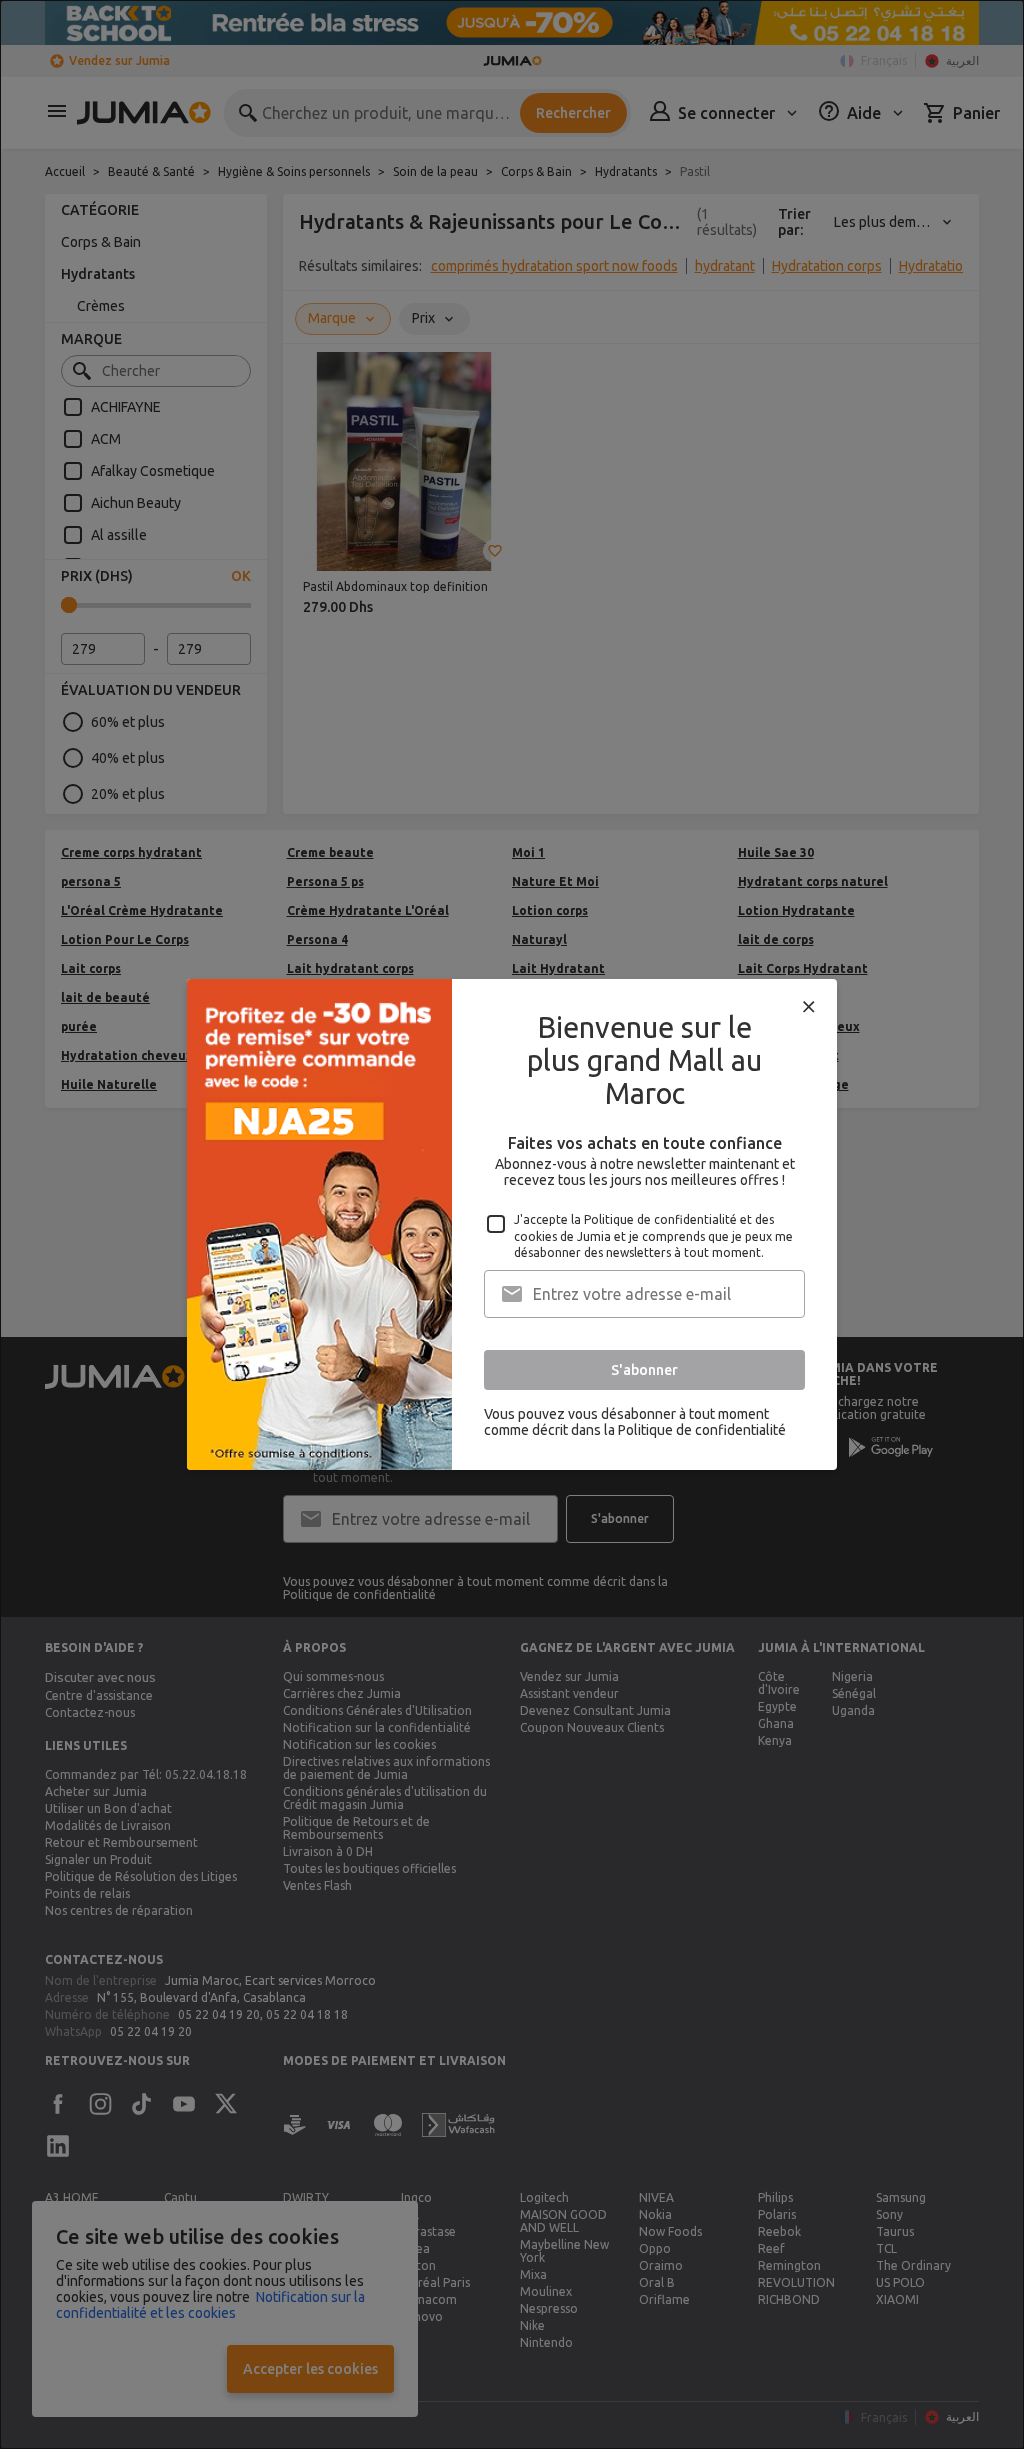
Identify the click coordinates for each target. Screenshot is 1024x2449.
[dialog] (512, 1224)
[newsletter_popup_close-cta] (809, 1007)
